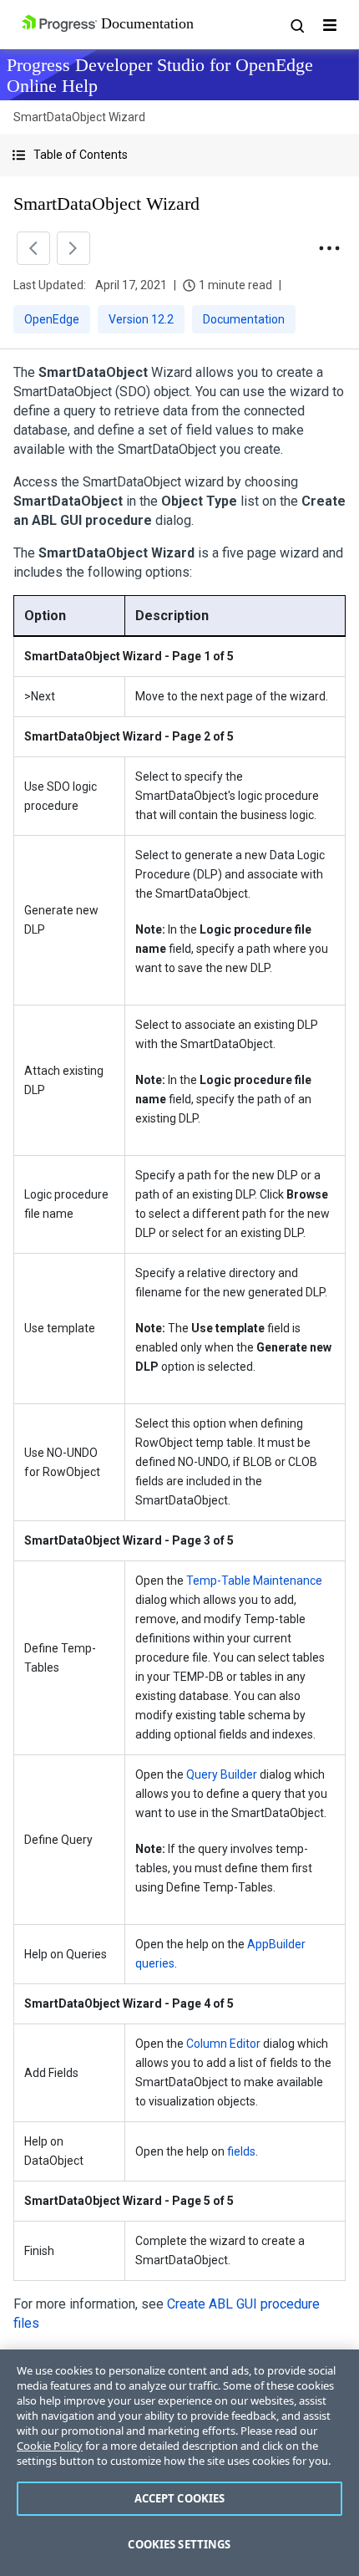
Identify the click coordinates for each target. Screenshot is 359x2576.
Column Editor (223, 2044)
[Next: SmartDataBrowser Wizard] (73, 248)
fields (241, 2151)
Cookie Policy (50, 2446)
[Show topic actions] (329, 248)
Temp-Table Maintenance (254, 1581)
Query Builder (222, 1774)
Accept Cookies (180, 2498)
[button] (179, 155)
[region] (179, 2463)
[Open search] (296, 25)
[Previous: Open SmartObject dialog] (33, 248)
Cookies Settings (179, 2544)
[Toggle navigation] (330, 25)
